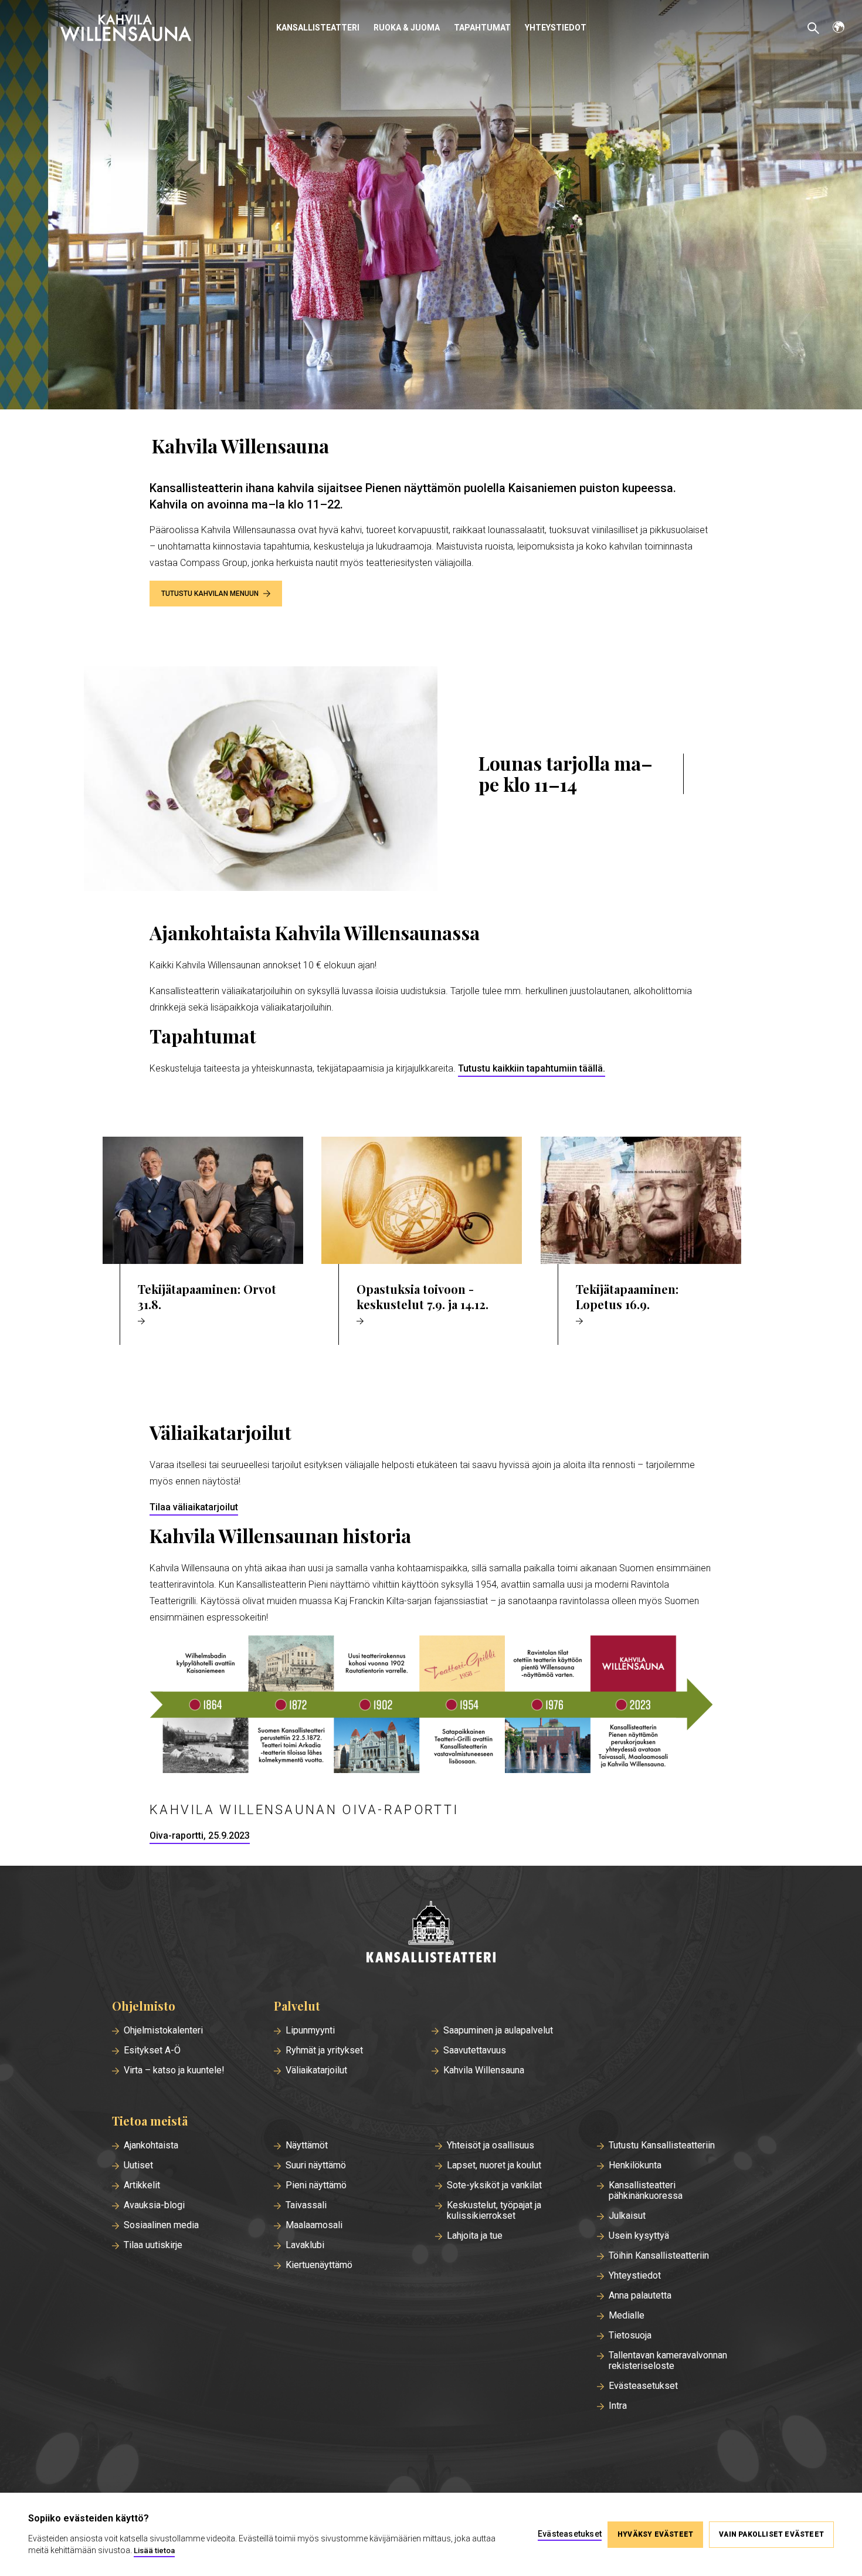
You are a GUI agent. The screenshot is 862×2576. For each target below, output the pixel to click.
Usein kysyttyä (639, 2236)
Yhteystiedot (556, 28)
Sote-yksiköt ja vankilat (494, 2185)
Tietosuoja (630, 2336)
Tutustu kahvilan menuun (210, 594)
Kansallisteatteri (318, 28)
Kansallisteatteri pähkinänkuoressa (646, 2191)
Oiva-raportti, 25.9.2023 (200, 1836)
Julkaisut (627, 2216)
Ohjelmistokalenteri (163, 2031)
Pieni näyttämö (316, 2185)
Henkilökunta (635, 2165)
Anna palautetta (640, 2296)
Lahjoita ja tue (475, 2236)
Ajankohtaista (151, 2145)
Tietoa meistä (150, 2121)
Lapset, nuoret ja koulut (494, 2165)
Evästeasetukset (643, 2386)
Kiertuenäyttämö (319, 2265)
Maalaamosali (314, 2225)
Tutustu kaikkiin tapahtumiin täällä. (532, 1068)
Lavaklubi (305, 2245)
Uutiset (138, 2165)
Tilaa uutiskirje (153, 2245)
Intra (618, 2406)
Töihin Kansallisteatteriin (659, 2256)
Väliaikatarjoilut (316, 2070)
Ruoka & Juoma (407, 28)
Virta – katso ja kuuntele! (174, 2070)
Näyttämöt (307, 2145)
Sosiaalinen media (161, 2225)
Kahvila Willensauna (484, 2070)
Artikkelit (142, 2185)
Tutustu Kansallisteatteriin (662, 2145)
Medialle (627, 2316)
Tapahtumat (482, 28)
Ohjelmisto (144, 2006)
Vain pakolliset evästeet (771, 2534)
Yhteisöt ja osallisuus (491, 2145)
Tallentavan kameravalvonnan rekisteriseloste (668, 2361)
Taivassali (306, 2205)
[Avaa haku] (813, 28)
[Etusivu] (431, 1933)
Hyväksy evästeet (655, 2534)
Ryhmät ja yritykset (324, 2050)
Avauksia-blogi (154, 2205)
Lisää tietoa (154, 2550)
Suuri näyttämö (316, 2165)
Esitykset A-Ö (152, 2050)
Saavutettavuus (475, 2050)
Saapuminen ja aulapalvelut (498, 2031)
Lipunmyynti (310, 2031)
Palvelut (297, 2006)
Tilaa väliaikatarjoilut (194, 1507)
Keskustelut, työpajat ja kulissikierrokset (494, 2211)
